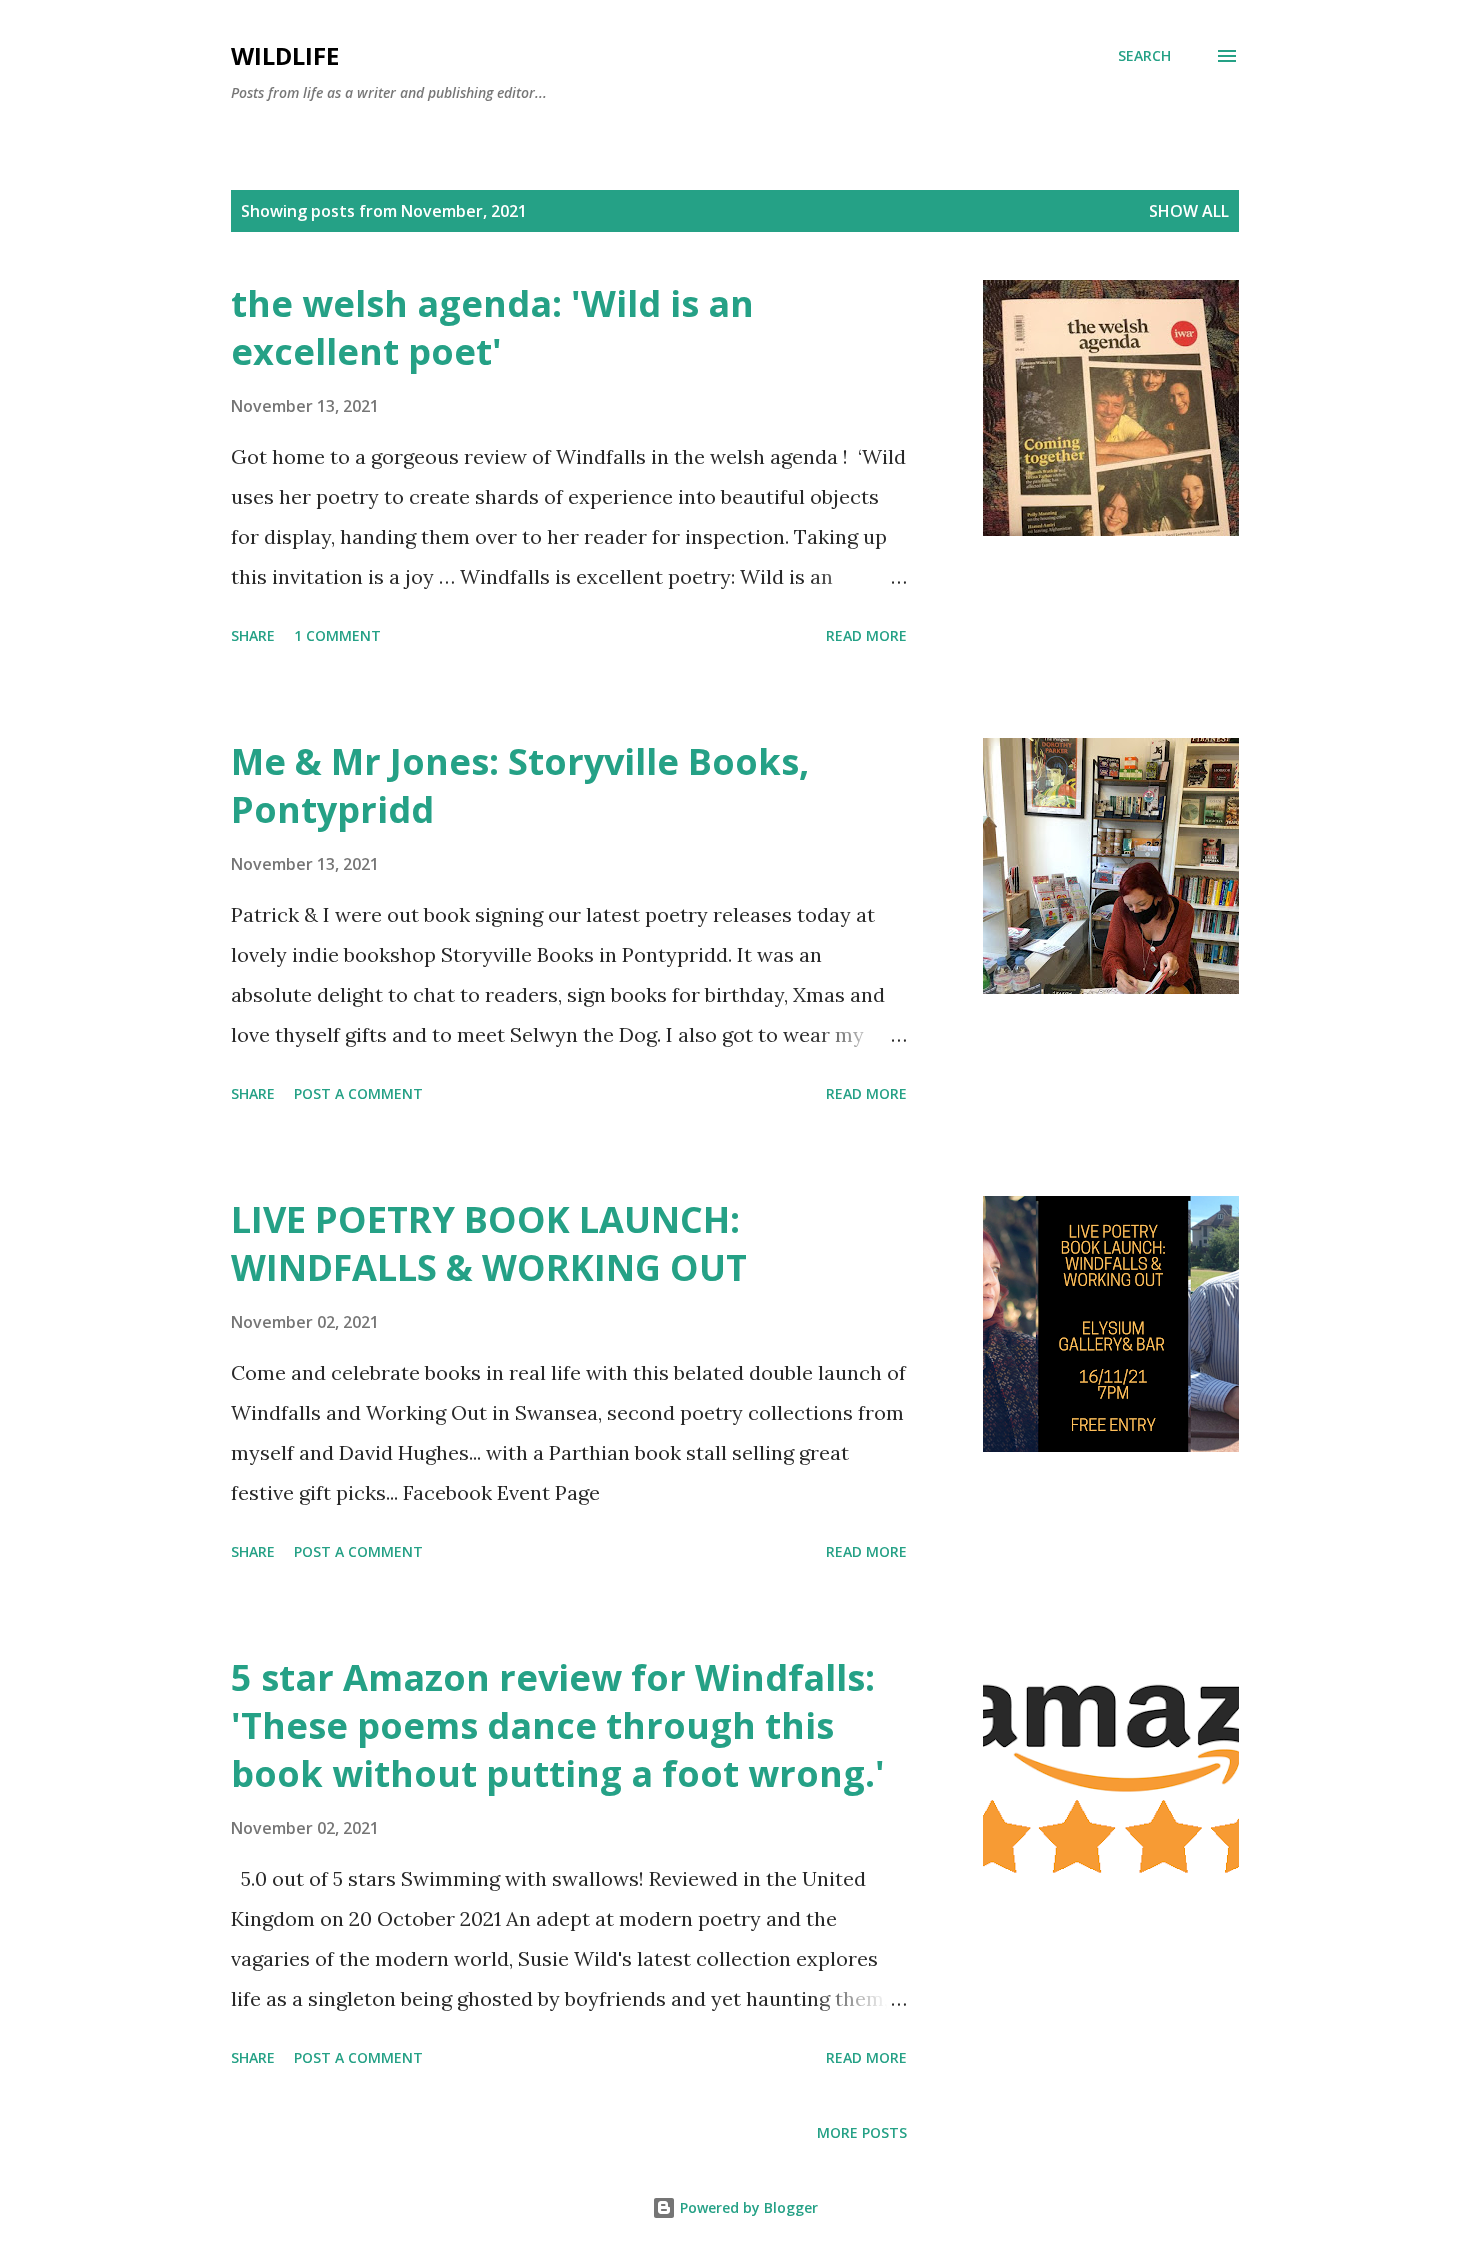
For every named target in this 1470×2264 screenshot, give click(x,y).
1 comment (337, 635)
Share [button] (253, 635)
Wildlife (285, 55)
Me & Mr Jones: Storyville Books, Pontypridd (520, 785)
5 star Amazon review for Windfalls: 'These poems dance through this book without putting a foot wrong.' (558, 1725)
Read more (866, 635)
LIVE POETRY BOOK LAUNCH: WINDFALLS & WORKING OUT (489, 1243)
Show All (1189, 211)
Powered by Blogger (747, 2207)
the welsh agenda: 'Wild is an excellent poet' (492, 327)
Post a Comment (358, 1093)
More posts (862, 2132)
